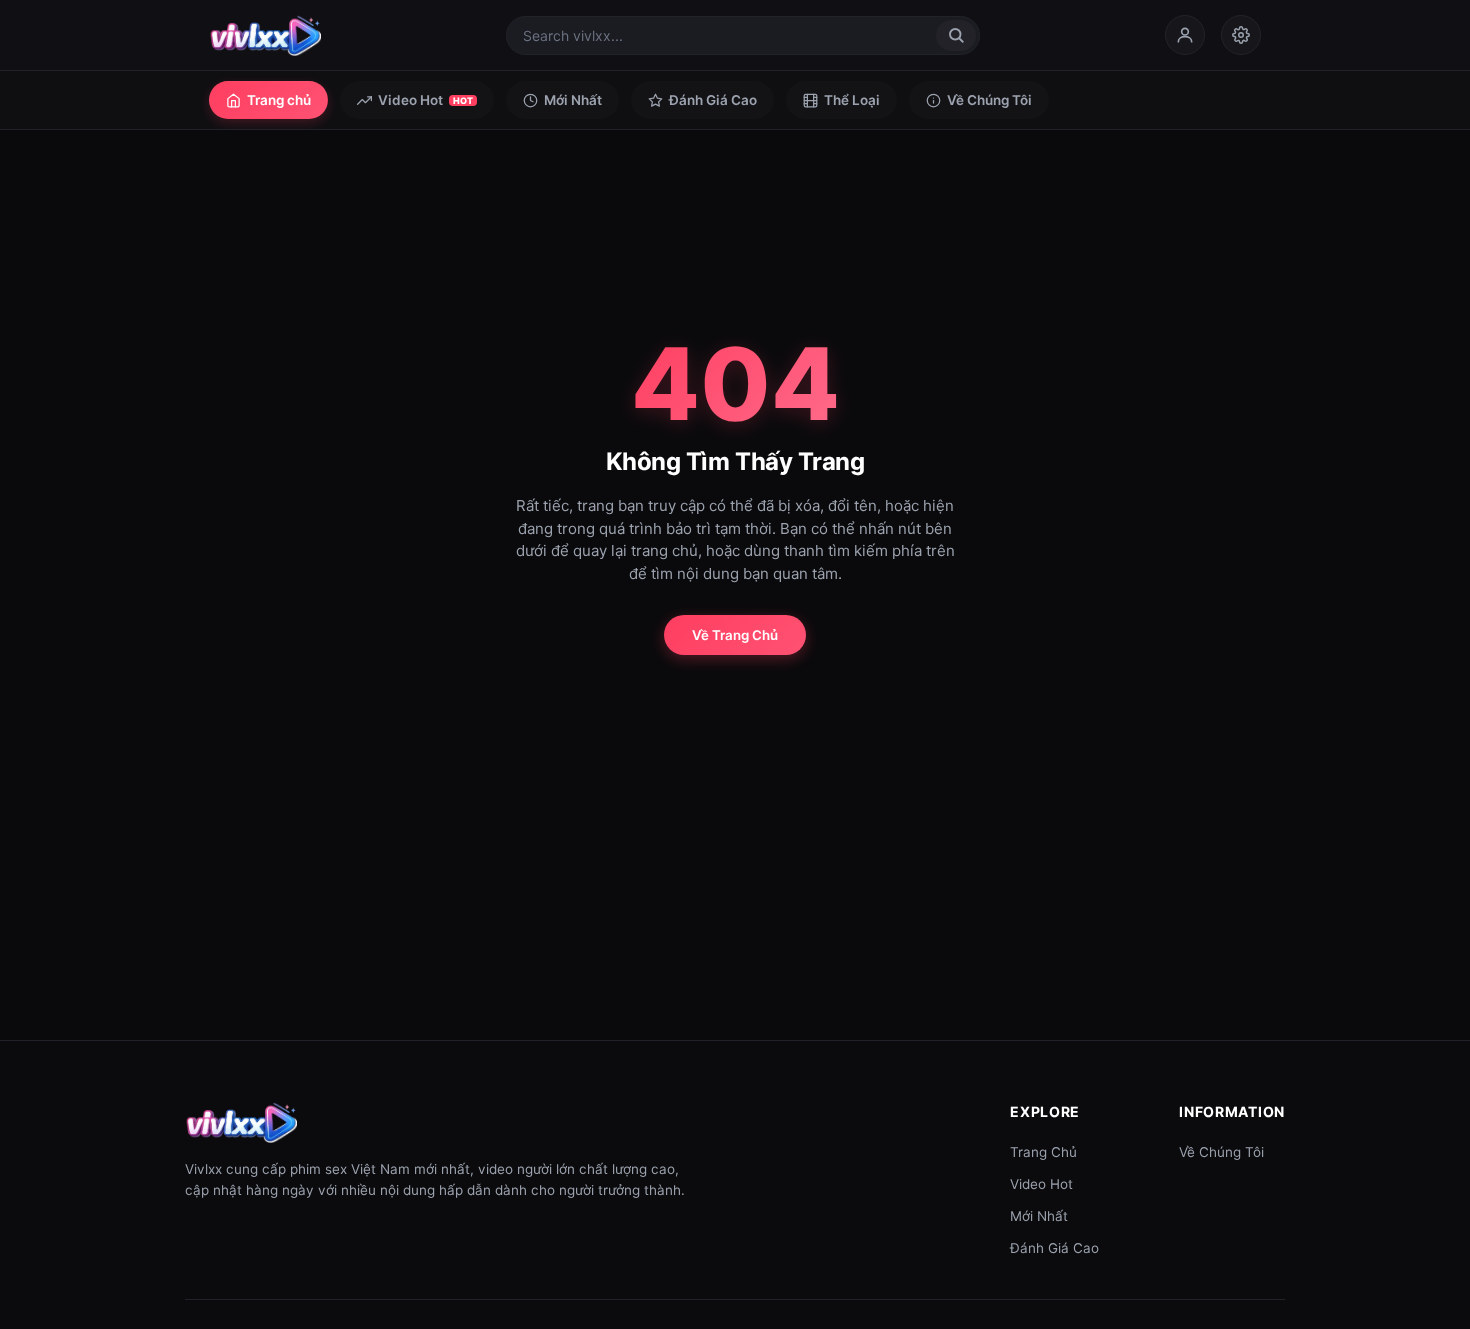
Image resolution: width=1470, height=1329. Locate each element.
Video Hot (425, 100)
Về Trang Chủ (735, 635)
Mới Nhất (573, 100)
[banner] (265, 35)
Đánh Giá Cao (713, 100)
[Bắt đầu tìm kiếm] (956, 35)
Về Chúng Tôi (989, 100)
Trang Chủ (1043, 1152)
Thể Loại (852, 100)
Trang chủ (279, 100)
